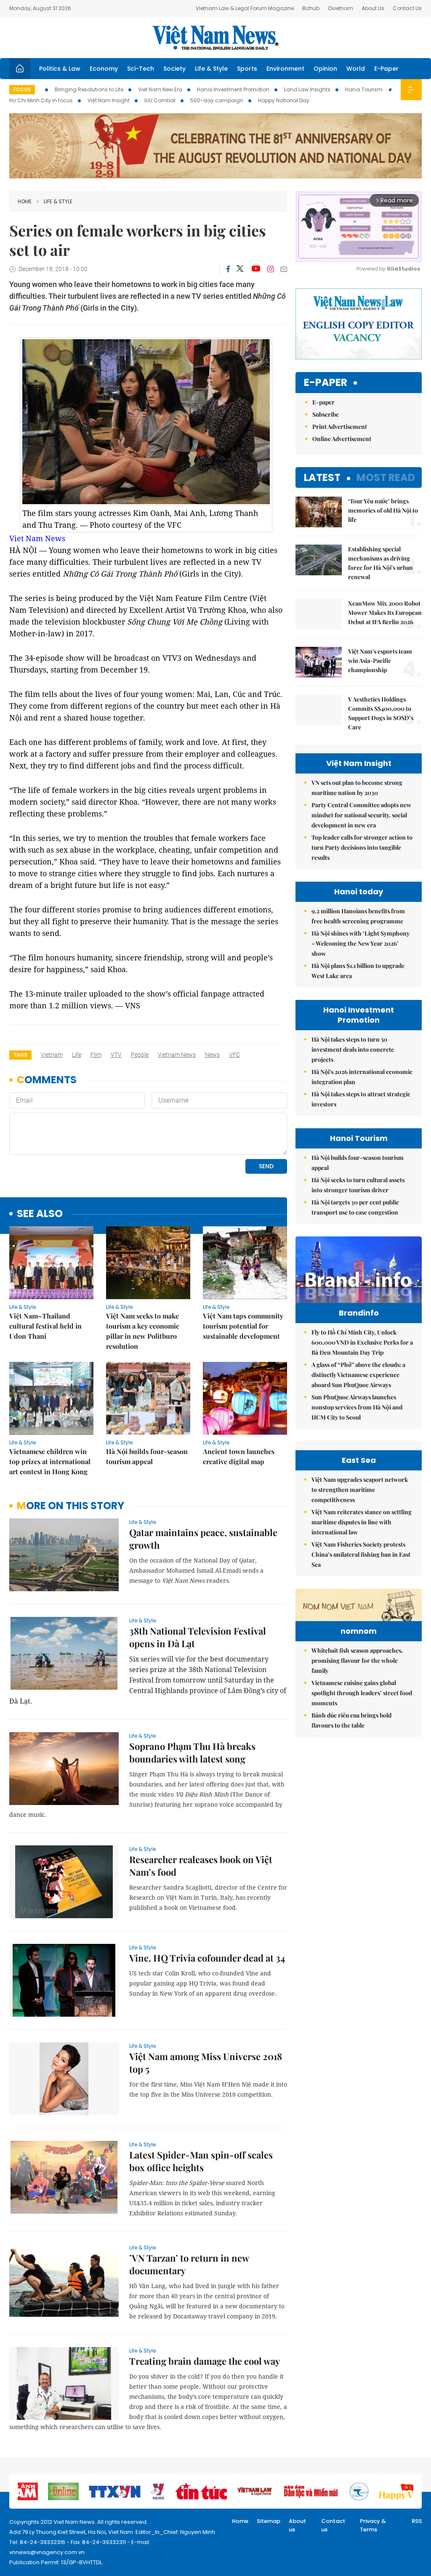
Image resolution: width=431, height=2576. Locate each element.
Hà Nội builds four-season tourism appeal (147, 1456)
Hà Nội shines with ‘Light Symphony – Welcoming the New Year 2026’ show (360, 943)
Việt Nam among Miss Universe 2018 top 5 (206, 2063)
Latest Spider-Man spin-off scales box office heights (201, 2161)
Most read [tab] (386, 477)
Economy (104, 69)
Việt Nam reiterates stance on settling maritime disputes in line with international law (362, 1522)
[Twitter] (240, 269)
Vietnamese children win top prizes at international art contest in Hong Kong (50, 1461)
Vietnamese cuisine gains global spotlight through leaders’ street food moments (362, 1693)
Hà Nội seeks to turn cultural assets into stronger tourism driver (358, 1185)
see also (40, 1214)
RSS (417, 2521)
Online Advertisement (342, 439)
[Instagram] (271, 269)
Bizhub (311, 8)
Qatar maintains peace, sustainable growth (203, 1539)
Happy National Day (284, 100)
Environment (285, 69)
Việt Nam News (215, 37)
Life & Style (211, 69)
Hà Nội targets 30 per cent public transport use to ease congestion (355, 1207)
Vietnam (52, 1055)
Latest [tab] (322, 477)
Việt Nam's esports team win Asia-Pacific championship (380, 661)
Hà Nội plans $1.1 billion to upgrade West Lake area (358, 971)
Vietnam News (177, 1055)
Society (174, 69)
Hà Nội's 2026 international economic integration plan (362, 1077)
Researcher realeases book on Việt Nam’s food (201, 1866)
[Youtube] (256, 269)
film (96, 1055)
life (77, 1055)
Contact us (333, 2525)
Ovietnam (341, 8)
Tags (20, 1055)
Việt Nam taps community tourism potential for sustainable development (243, 1326)
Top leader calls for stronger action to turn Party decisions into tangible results (362, 847)
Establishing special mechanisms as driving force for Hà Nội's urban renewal (380, 563)
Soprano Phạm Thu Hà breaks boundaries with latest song (192, 1752)
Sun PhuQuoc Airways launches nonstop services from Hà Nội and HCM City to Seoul (357, 1407)
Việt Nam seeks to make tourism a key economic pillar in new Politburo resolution (143, 1331)
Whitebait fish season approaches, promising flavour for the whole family (357, 1660)
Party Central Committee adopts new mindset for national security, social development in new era (361, 815)
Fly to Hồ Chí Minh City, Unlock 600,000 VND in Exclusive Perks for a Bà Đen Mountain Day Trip (362, 1342)
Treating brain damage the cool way (205, 2361)
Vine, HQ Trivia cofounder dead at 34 (207, 1958)
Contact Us (407, 8)
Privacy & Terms (373, 2525)
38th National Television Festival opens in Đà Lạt (198, 1637)
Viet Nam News (37, 538)
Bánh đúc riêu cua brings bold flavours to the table (351, 1720)
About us (297, 2525)
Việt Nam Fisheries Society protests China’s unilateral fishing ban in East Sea (361, 1554)
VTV (116, 1055)
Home (25, 201)
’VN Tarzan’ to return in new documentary (189, 2264)
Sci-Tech (141, 69)
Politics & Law (60, 69)
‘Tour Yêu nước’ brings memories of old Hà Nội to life (383, 510)
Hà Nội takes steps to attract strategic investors (361, 1099)
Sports (247, 69)
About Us (373, 8)
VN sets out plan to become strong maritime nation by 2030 (357, 788)
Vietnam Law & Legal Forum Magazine (245, 8)
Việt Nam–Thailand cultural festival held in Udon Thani (45, 1326)
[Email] (284, 269)
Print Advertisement (340, 427)
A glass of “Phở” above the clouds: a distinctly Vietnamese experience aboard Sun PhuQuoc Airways (358, 1375)
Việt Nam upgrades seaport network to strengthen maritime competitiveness (360, 1490)
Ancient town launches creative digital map (239, 1456)
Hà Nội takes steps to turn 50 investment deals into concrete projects (353, 1049)
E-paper (326, 383)
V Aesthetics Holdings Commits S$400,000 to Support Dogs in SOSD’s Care (381, 713)
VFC (234, 1055)
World (356, 69)
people (140, 1055)
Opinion (325, 69)
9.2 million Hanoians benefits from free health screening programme (358, 916)
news (212, 1055)
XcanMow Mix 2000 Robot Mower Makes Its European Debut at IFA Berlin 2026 (385, 613)
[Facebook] (228, 269)
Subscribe (326, 414)
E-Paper (386, 69)
